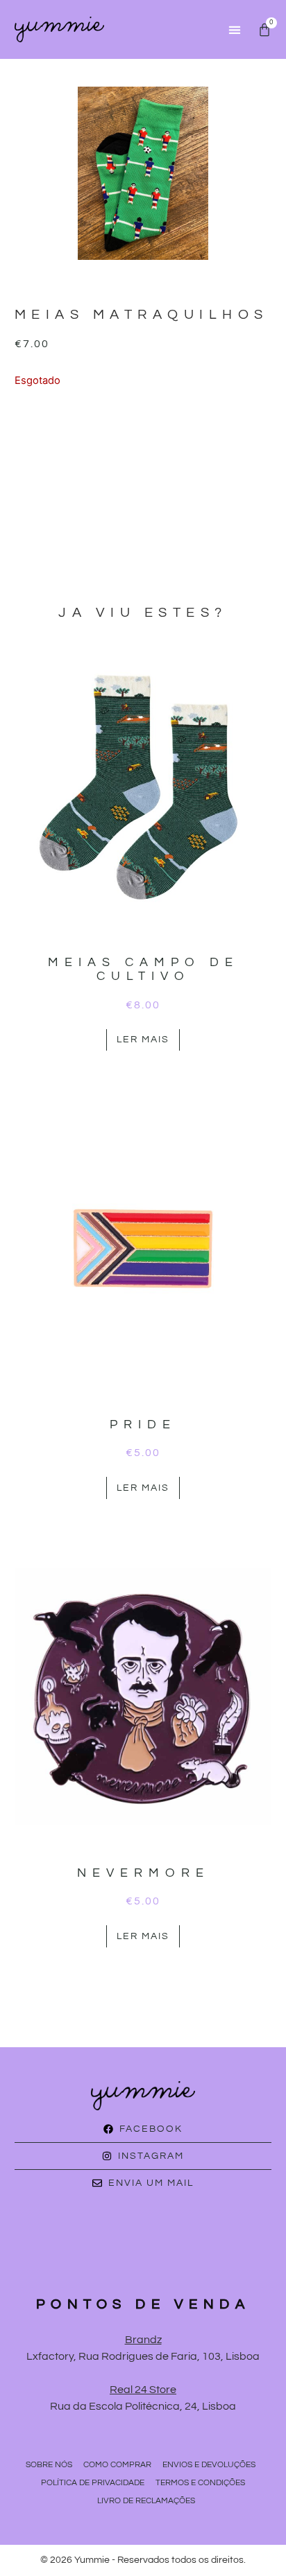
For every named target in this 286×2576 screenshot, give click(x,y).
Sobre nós (49, 2465)
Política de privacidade (93, 2483)
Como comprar (117, 2465)
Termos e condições (200, 2483)
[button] (234, 29)
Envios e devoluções (209, 2465)
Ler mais (143, 1040)
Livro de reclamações (146, 2501)
